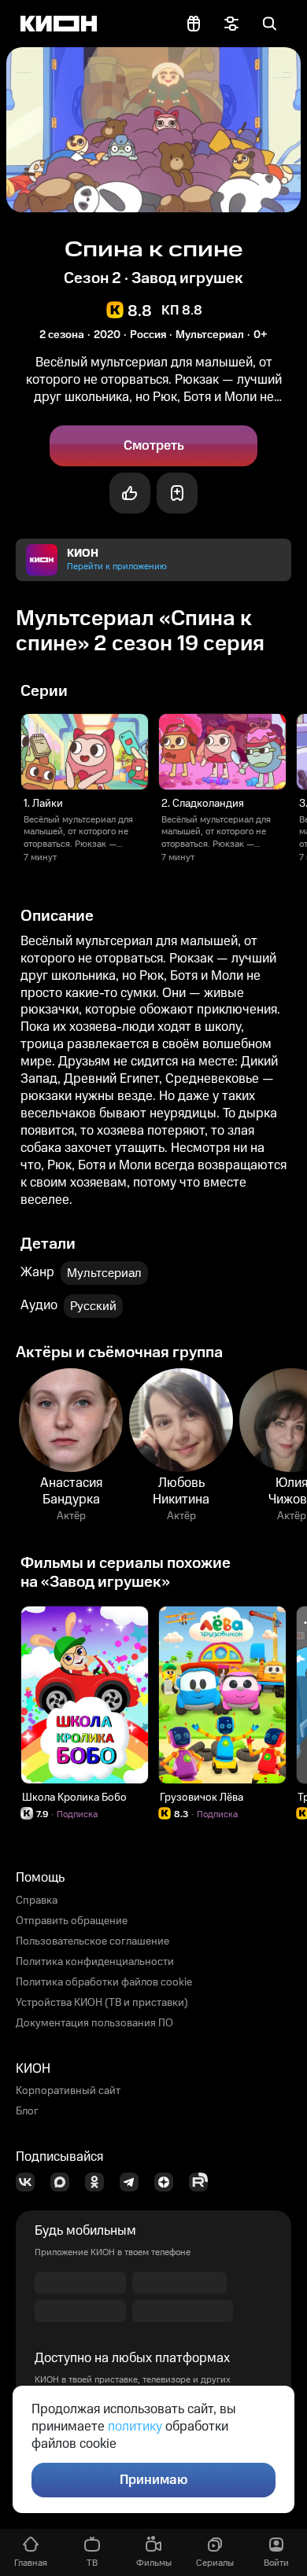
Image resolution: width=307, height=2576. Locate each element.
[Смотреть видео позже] (177, 493)
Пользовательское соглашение (92, 1941)
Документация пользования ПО (94, 2023)
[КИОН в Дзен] (168, 2182)
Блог (27, 2111)
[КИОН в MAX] (65, 2182)
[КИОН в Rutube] (203, 2182)
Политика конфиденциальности (95, 1962)
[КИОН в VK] (30, 2182)
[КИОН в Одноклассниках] (99, 2182)
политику (135, 2427)
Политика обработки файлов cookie (104, 1982)
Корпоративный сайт (68, 2091)
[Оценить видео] (130, 493)
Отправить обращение (72, 1921)
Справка (37, 1901)
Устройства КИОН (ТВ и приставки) (102, 2003)
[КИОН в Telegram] (134, 2182)
